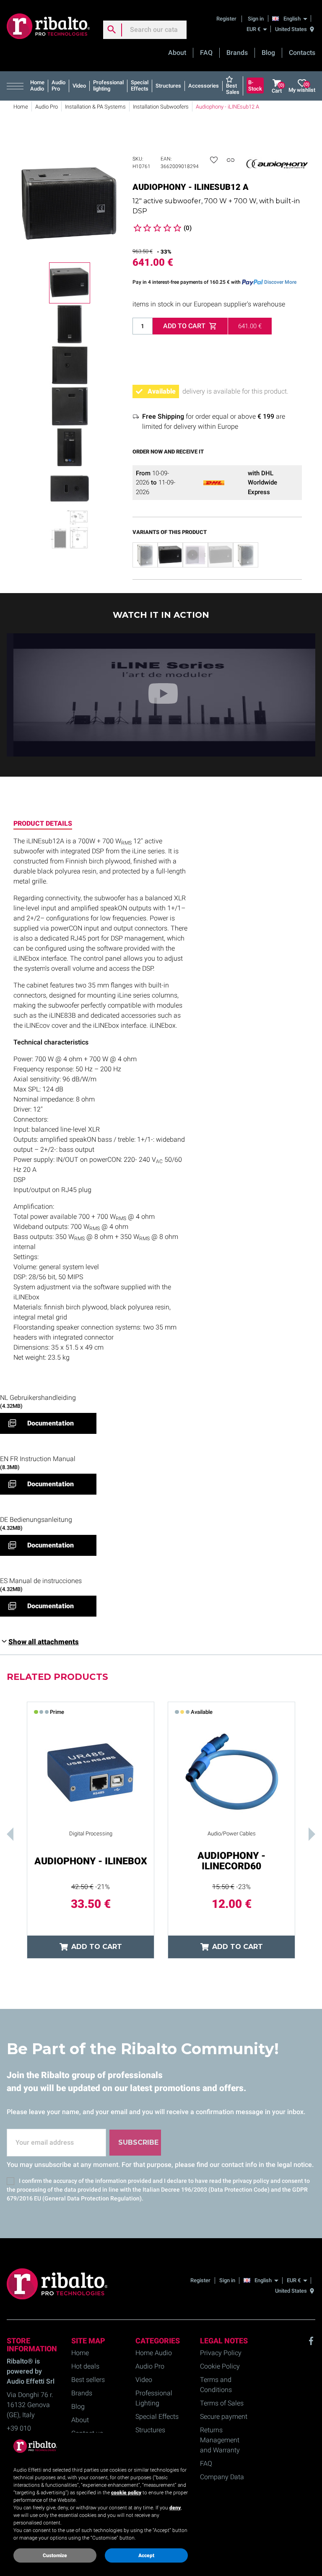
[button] (17, 86)
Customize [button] (55, 2555)
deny (175, 2508)
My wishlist (302, 87)
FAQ (206, 53)
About (177, 53)
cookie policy (126, 2493)
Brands (237, 53)
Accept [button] (146, 2555)
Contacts (302, 53)
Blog (268, 53)
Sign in (256, 19)
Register (227, 19)
